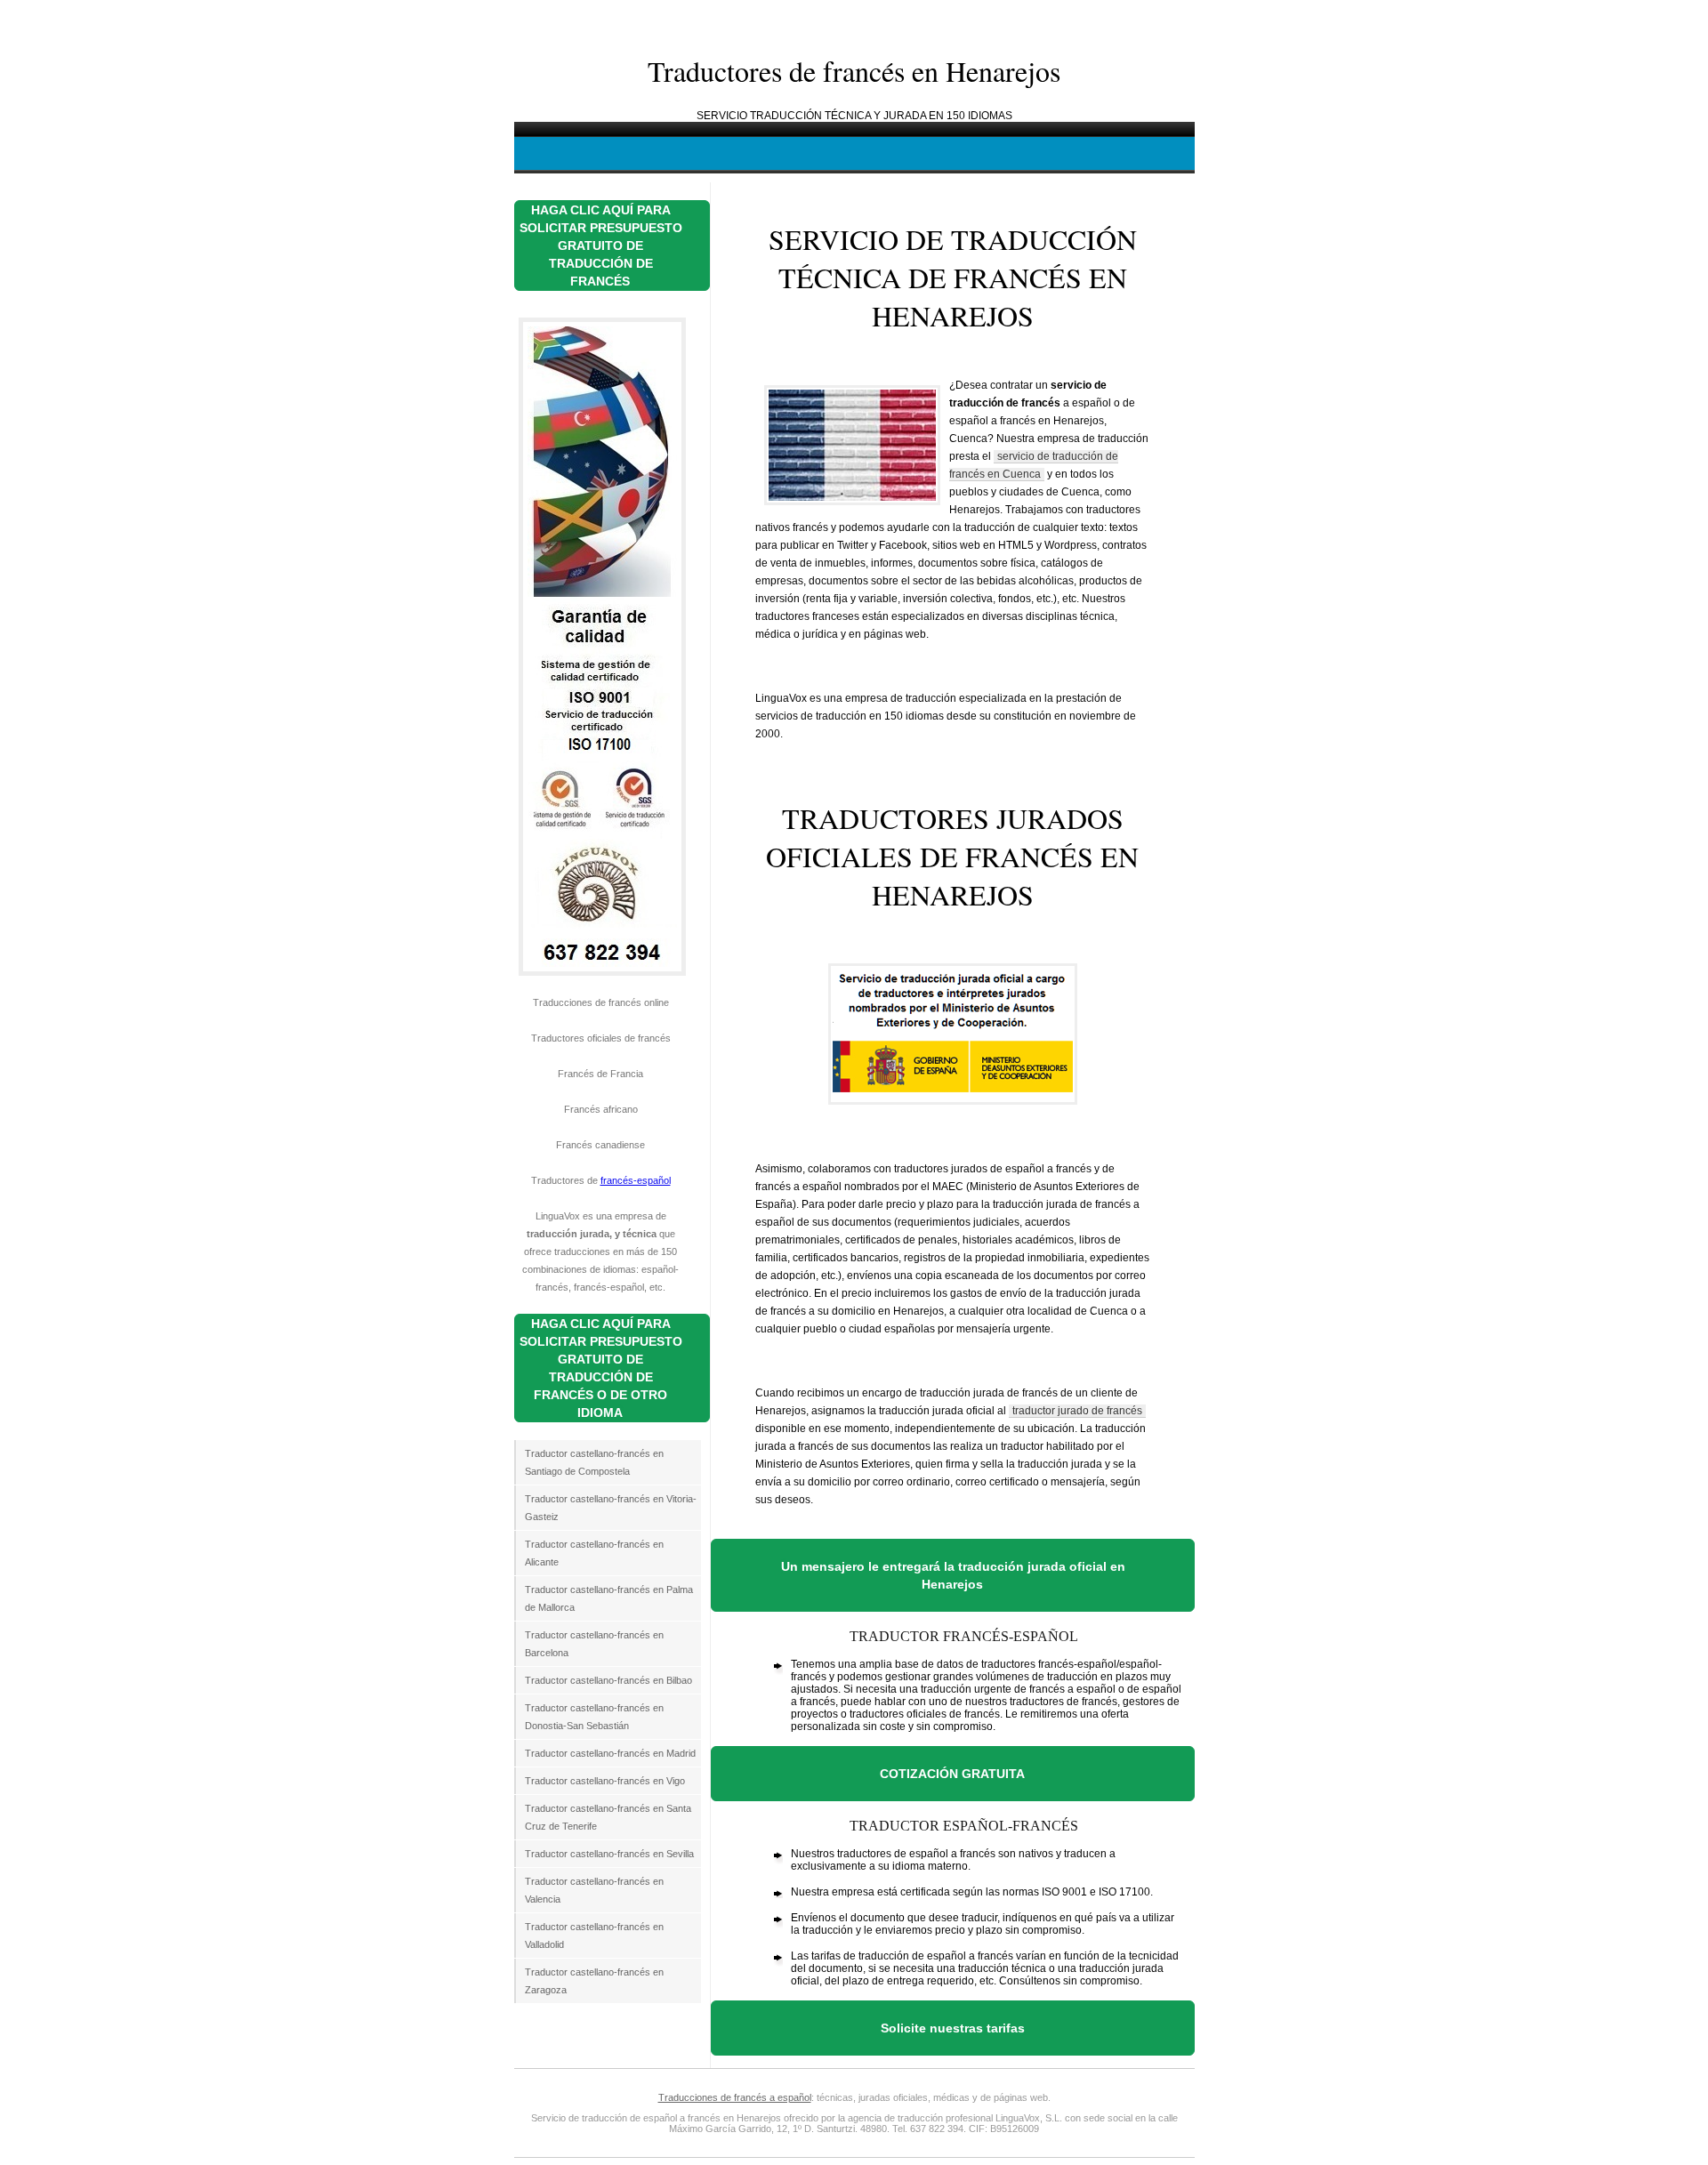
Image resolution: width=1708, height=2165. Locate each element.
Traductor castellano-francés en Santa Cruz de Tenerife (608, 1817)
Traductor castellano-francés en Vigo (605, 1781)
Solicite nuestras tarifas (953, 2028)
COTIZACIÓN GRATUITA (952, 1774)
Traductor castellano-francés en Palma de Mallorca (609, 1598)
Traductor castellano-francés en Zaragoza (594, 1981)
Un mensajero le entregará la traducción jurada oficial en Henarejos (953, 1575)
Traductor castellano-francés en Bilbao (608, 1680)
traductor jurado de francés (1077, 1411)
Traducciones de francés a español (735, 2097)
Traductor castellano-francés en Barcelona (594, 1644)
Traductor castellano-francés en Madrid (610, 1753)
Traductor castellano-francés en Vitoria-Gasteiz (611, 1508)
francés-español (636, 1180)
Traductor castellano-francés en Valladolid (594, 1936)
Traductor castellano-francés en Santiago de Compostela (594, 1462)
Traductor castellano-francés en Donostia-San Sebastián (594, 1717)
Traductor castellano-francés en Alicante (594, 1553)
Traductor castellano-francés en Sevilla (609, 1854)
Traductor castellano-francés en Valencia (594, 1890)
